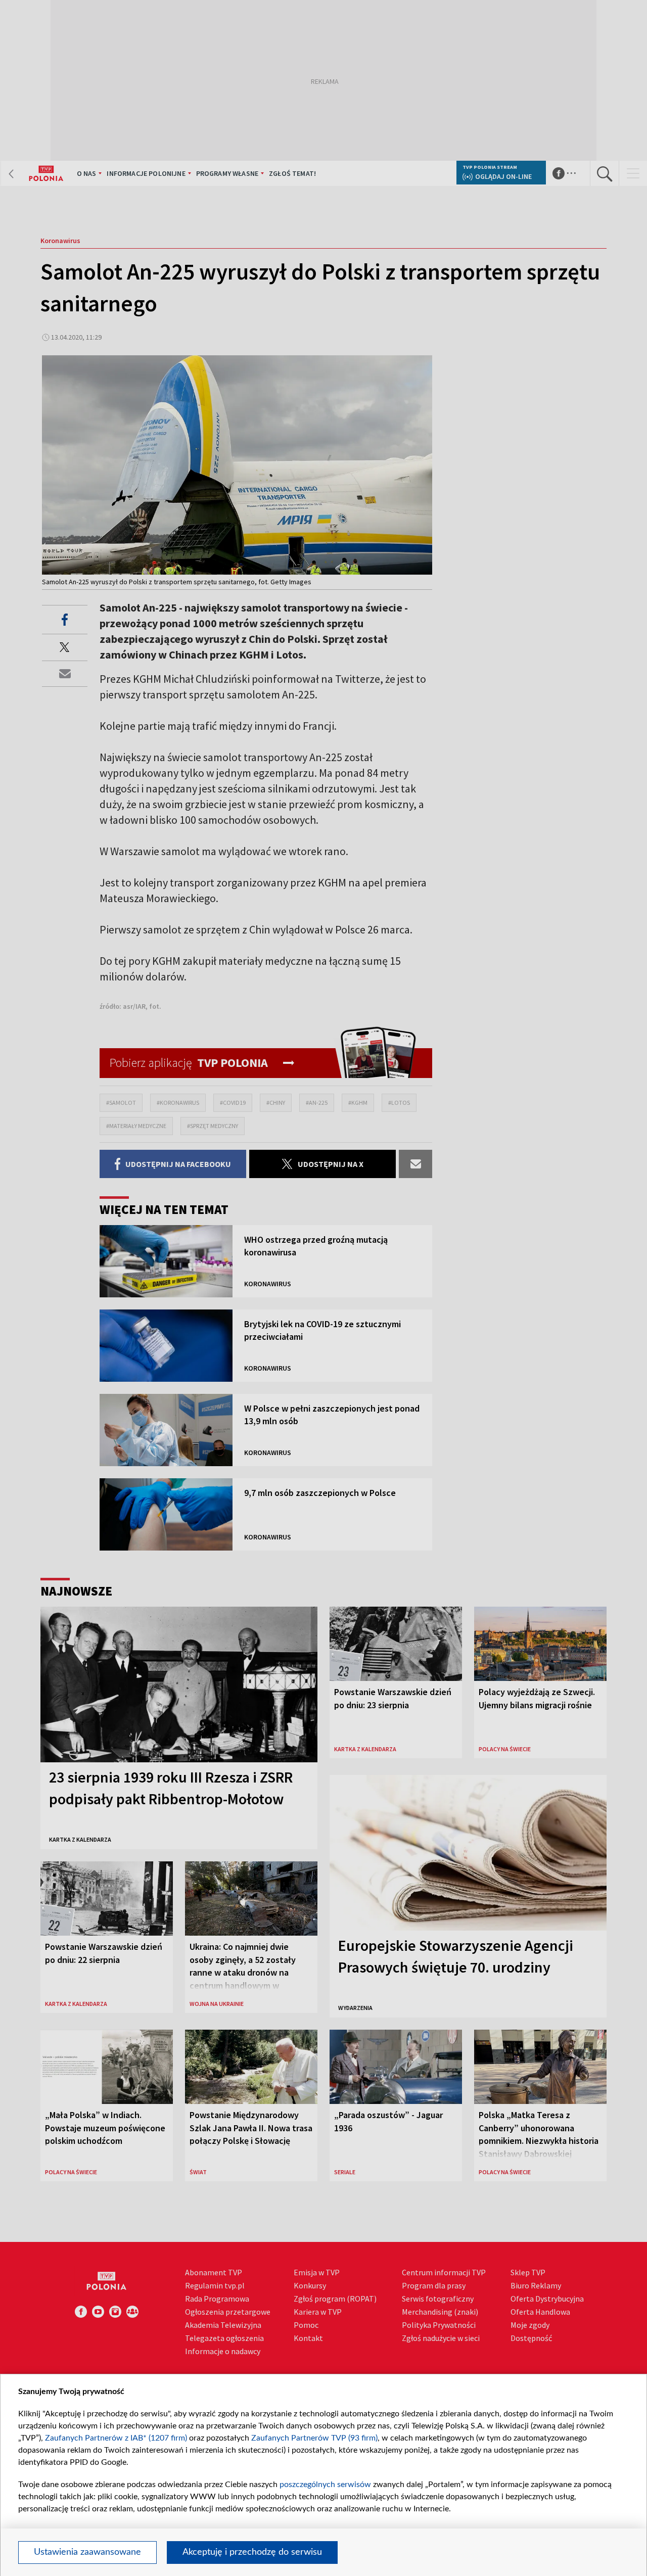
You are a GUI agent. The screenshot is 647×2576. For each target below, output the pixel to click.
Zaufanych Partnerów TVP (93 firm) (314, 2438)
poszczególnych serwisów (325, 2485)
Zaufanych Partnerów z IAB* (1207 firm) (116, 2438)
